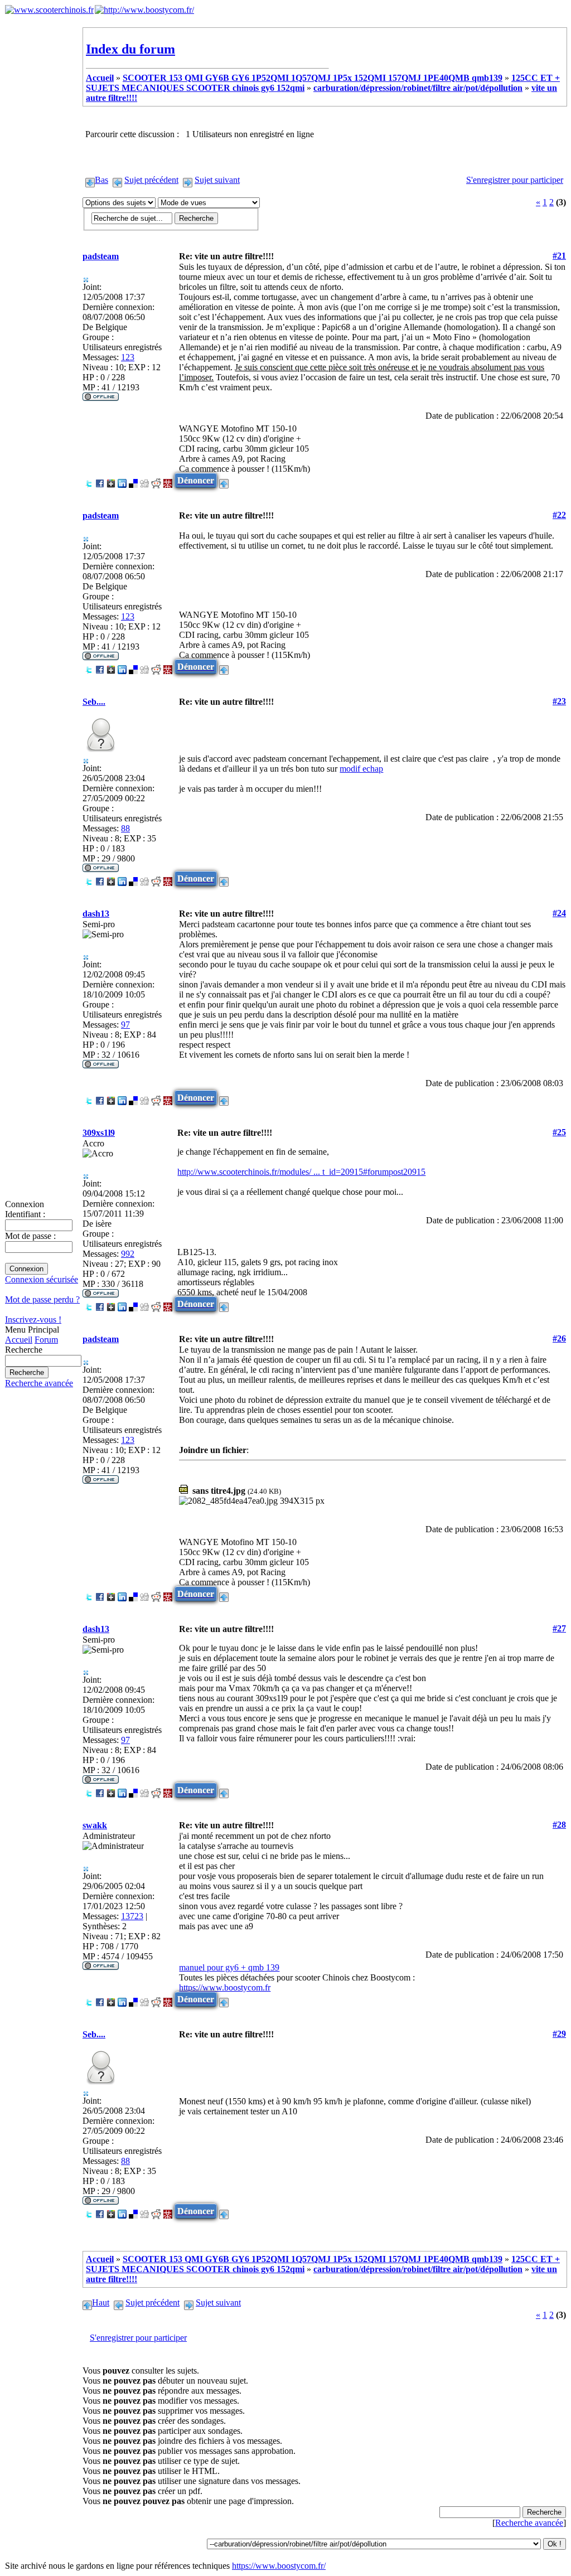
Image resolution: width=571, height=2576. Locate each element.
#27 (559, 1628)
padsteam (101, 256)
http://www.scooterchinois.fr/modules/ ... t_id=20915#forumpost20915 (301, 1172)
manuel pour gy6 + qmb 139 (229, 1967)
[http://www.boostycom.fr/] (144, 10)
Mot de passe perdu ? (42, 1299)
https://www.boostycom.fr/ (279, 2566)
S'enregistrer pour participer (515, 180)
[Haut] (224, 480)
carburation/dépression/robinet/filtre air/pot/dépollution (418, 88)
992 (128, 1254)
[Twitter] (89, 480)
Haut (101, 2303)
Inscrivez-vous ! (33, 1320)
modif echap (361, 769)
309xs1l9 (99, 1133)
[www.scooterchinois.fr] (49, 10)
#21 (559, 256)
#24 (559, 913)
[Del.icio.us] (133, 480)
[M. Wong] (168, 480)
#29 (559, 2034)
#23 (559, 701)
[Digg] (144, 480)
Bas (101, 180)
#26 (559, 1338)
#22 (559, 515)
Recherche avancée (39, 1383)
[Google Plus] (111, 480)
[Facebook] (100, 480)
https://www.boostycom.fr (225, 1987)
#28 (559, 1825)
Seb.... (94, 702)
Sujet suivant (217, 180)
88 (125, 828)
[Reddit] (156, 480)
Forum (46, 1340)
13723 (132, 1916)
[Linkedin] (122, 480)
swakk (95, 1825)
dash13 (96, 914)
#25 (559, 1132)
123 (128, 357)
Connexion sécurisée (42, 1279)
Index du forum (130, 49)
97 (125, 1025)
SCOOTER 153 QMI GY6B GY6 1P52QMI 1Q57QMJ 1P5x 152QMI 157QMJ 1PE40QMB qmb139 (313, 78)
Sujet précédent (151, 180)
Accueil (19, 1340)
